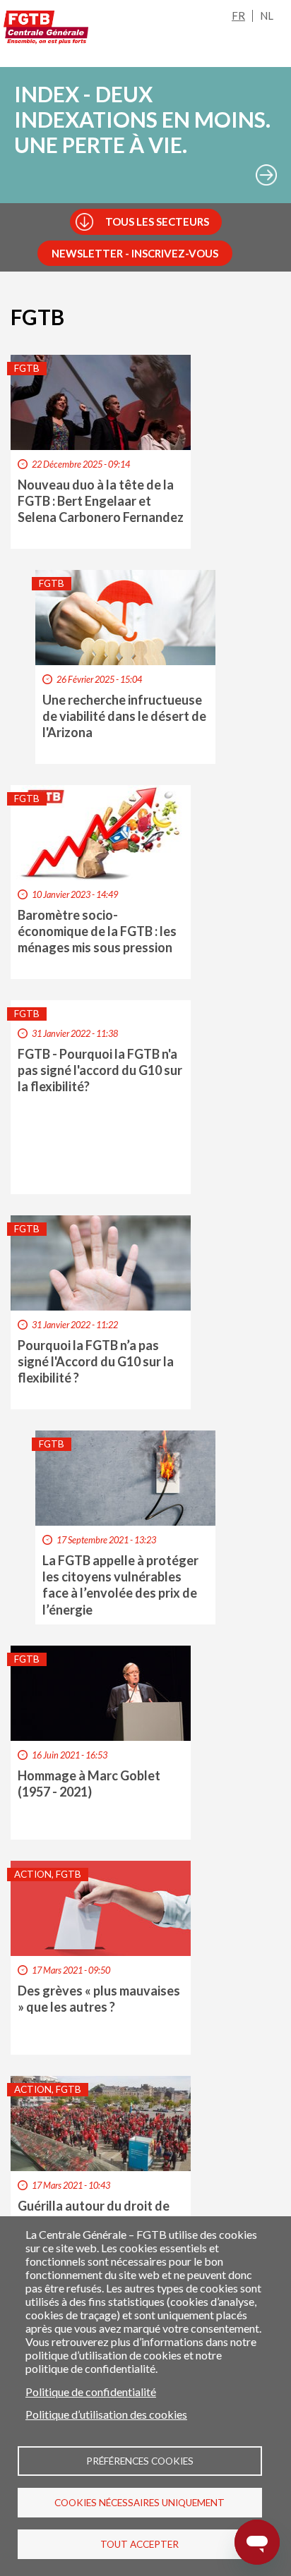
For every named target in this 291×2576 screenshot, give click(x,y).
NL (267, 16)
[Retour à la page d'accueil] (46, 28)
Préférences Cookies (140, 2461)
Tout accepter (139, 2544)
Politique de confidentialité (91, 2392)
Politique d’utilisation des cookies (106, 2414)
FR (238, 16)
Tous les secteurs (157, 221)
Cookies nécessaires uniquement (139, 2503)
